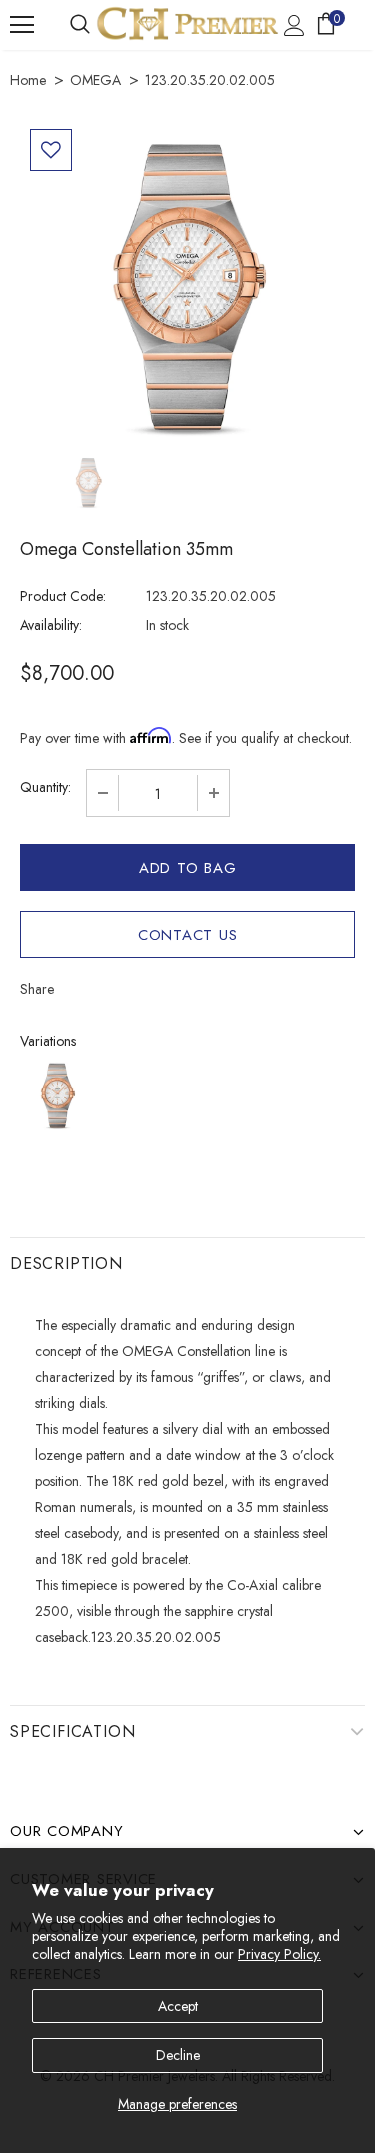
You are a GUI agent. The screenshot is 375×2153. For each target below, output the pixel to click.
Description (66, 1263)
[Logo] (187, 23)
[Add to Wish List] (51, 150)
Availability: (51, 625)
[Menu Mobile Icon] (22, 25)
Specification (72, 1731)
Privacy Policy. (279, 1954)
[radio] (57, 1095)
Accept (178, 2006)
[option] (187, 286)
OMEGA (95, 80)
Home (28, 80)
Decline (178, 2055)
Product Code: (63, 596)
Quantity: (45, 787)
